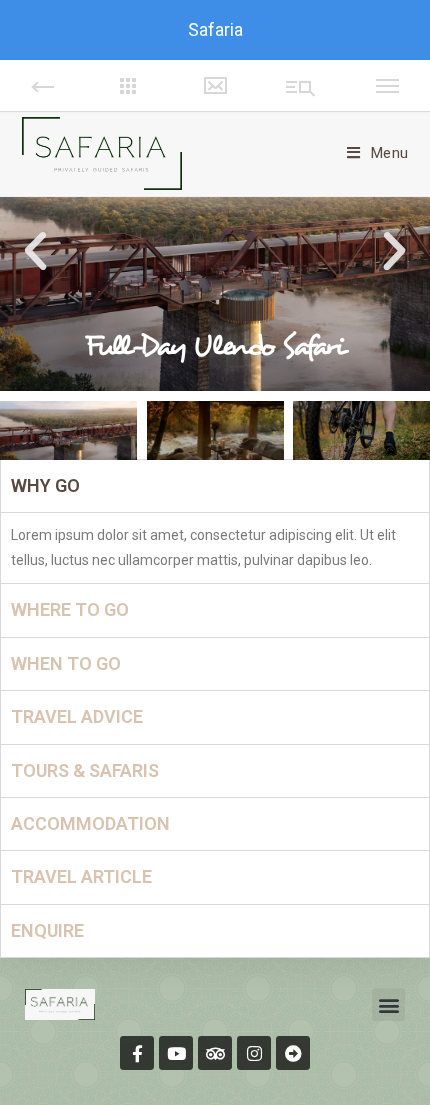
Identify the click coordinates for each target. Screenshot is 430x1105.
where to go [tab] (70, 609)
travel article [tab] (81, 876)
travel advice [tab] (77, 716)
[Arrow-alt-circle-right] (293, 1053)
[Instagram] (254, 1053)
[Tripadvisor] (215, 1053)
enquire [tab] (47, 930)
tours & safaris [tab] (85, 770)
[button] (35, 251)
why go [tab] (45, 485)
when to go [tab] (66, 663)
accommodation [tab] (90, 823)
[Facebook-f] (137, 1053)
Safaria (215, 29)
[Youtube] (176, 1053)
